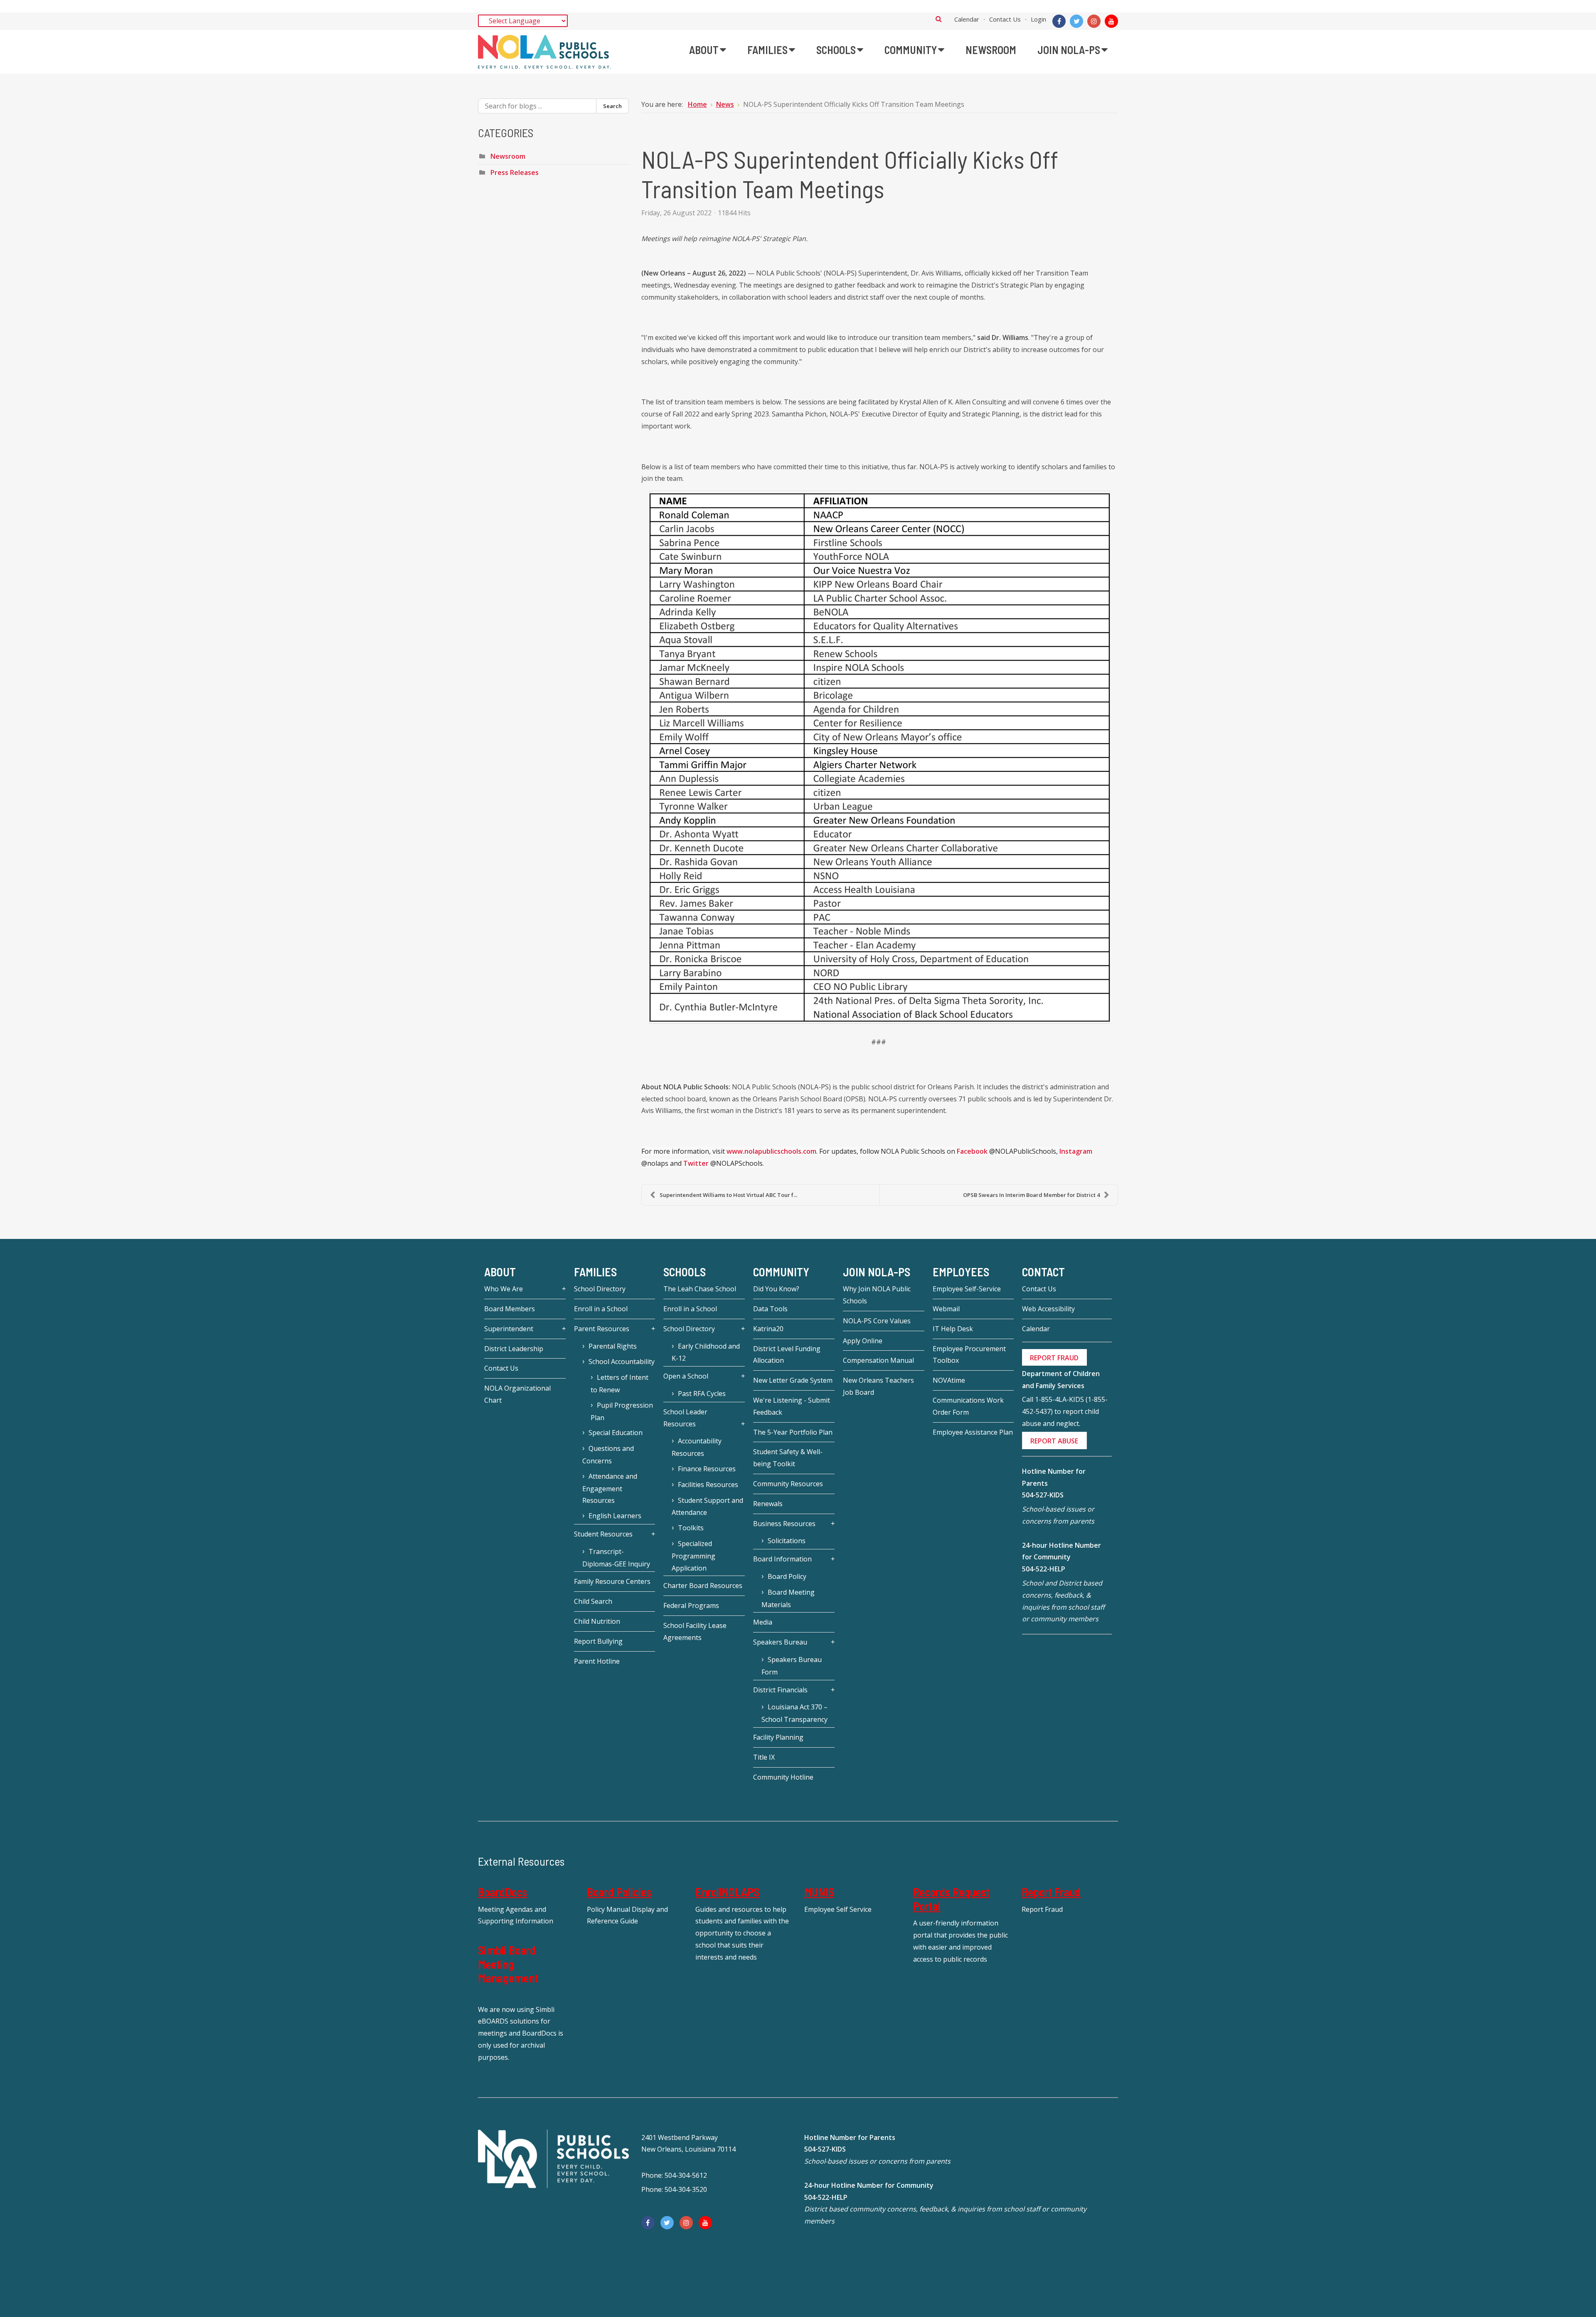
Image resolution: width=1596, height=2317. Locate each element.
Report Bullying (598, 1641)
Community (781, 1272)
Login (1038, 19)
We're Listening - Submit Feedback (792, 1406)
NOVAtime (949, 1380)
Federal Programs (691, 1605)
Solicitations (787, 1541)
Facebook (972, 1151)
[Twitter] (1076, 21)
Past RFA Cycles (702, 1394)
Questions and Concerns (608, 1455)
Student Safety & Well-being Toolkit (788, 1458)
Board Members (510, 1309)
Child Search (593, 1601)
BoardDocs (502, 1892)
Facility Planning (778, 1737)
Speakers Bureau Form (792, 1666)
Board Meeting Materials (788, 1598)
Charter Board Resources (703, 1586)
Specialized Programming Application (693, 1556)
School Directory (600, 1289)
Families (595, 1272)
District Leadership (514, 1349)
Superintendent (509, 1329)
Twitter (696, 1163)
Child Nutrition (597, 1621)
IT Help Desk (953, 1329)
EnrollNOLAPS (727, 1892)
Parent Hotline (597, 1661)
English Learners (615, 1516)
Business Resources (784, 1524)
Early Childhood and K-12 (706, 1352)
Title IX (764, 1757)
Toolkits (691, 1528)
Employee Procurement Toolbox (969, 1355)
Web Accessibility (1048, 1309)
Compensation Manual (878, 1360)
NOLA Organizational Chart (517, 1394)
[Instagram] (1094, 21)
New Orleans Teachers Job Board (878, 1386)
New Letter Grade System (793, 1380)
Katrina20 (768, 1329)
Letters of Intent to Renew (619, 1384)
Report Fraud (1051, 1892)
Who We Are (504, 1289)
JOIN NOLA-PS (877, 1272)
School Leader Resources (685, 1418)
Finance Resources (707, 1469)
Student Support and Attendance (707, 1507)
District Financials (780, 1690)
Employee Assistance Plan (973, 1432)
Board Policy (787, 1576)
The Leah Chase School (700, 1289)
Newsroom (508, 156)
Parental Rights (613, 1346)
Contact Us (1005, 19)
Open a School (686, 1376)
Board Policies (619, 1892)
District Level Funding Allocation (787, 1355)
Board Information (782, 1559)
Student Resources (603, 1534)
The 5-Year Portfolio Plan (793, 1432)
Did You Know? (776, 1289)
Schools (685, 1272)
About (500, 1272)
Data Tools (770, 1309)
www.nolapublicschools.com (771, 1151)
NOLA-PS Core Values (877, 1321)
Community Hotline (783, 1777)
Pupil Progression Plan (622, 1411)
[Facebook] (1059, 21)
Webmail (946, 1309)
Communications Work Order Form (968, 1406)
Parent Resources (602, 1329)
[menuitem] (708, 50)
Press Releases (515, 172)
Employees (961, 1272)
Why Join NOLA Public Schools (877, 1295)
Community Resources (788, 1484)
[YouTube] (1111, 21)
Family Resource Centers (612, 1581)
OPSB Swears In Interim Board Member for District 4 (1031, 1195)
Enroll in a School (601, 1309)
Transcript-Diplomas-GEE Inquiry (616, 1558)
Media (763, 1622)
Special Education (616, 1433)
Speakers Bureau (780, 1642)
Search (939, 19)
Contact (1043, 1272)
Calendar (967, 19)
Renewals (768, 1504)
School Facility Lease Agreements (695, 1631)
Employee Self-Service (967, 1289)
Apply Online (863, 1341)
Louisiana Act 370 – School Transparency (794, 1713)
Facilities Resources (708, 1485)
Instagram (1076, 1151)
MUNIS (819, 1892)
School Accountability (622, 1362)
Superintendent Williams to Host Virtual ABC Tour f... (728, 1195)
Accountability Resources (697, 1447)
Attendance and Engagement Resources (610, 1488)
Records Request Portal (951, 1899)
